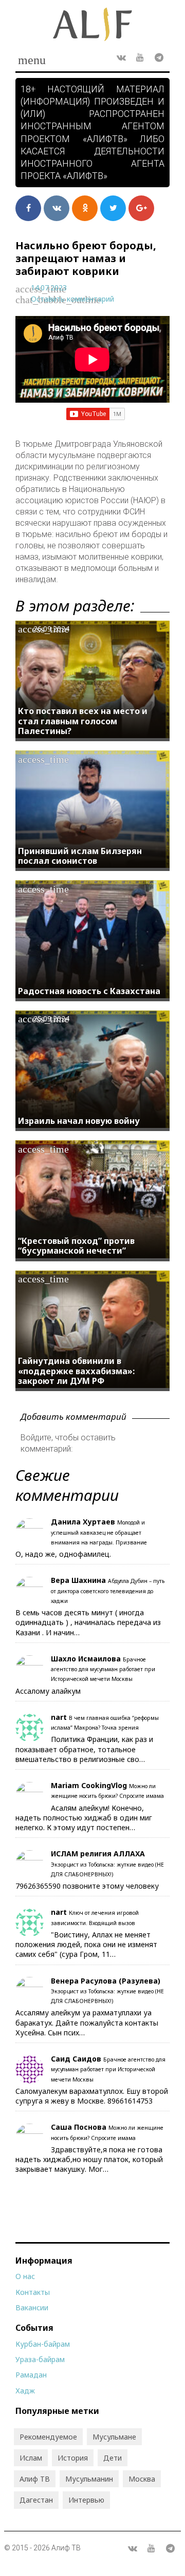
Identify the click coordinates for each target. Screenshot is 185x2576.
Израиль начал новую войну (79, 1121)
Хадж (25, 2391)
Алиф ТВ (35, 2479)
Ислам (31, 2458)
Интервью (86, 2500)
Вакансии (32, 2307)
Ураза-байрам (40, 2359)
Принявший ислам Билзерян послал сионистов (80, 856)
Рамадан (31, 2375)
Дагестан (36, 2500)
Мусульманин (89, 2479)
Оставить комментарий (72, 299)
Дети (113, 2458)
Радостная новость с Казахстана (89, 991)
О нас (25, 2276)
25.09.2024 (51, 1018)
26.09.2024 (51, 629)
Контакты (33, 2292)
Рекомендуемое (48, 2437)
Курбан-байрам (43, 2344)
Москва (142, 2479)
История (73, 2458)
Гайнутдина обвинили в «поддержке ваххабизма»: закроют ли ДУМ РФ (76, 1371)
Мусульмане (114, 2437)
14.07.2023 (49, 288)
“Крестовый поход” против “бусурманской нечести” (76, 1246)
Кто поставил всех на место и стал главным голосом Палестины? (83, 721)
